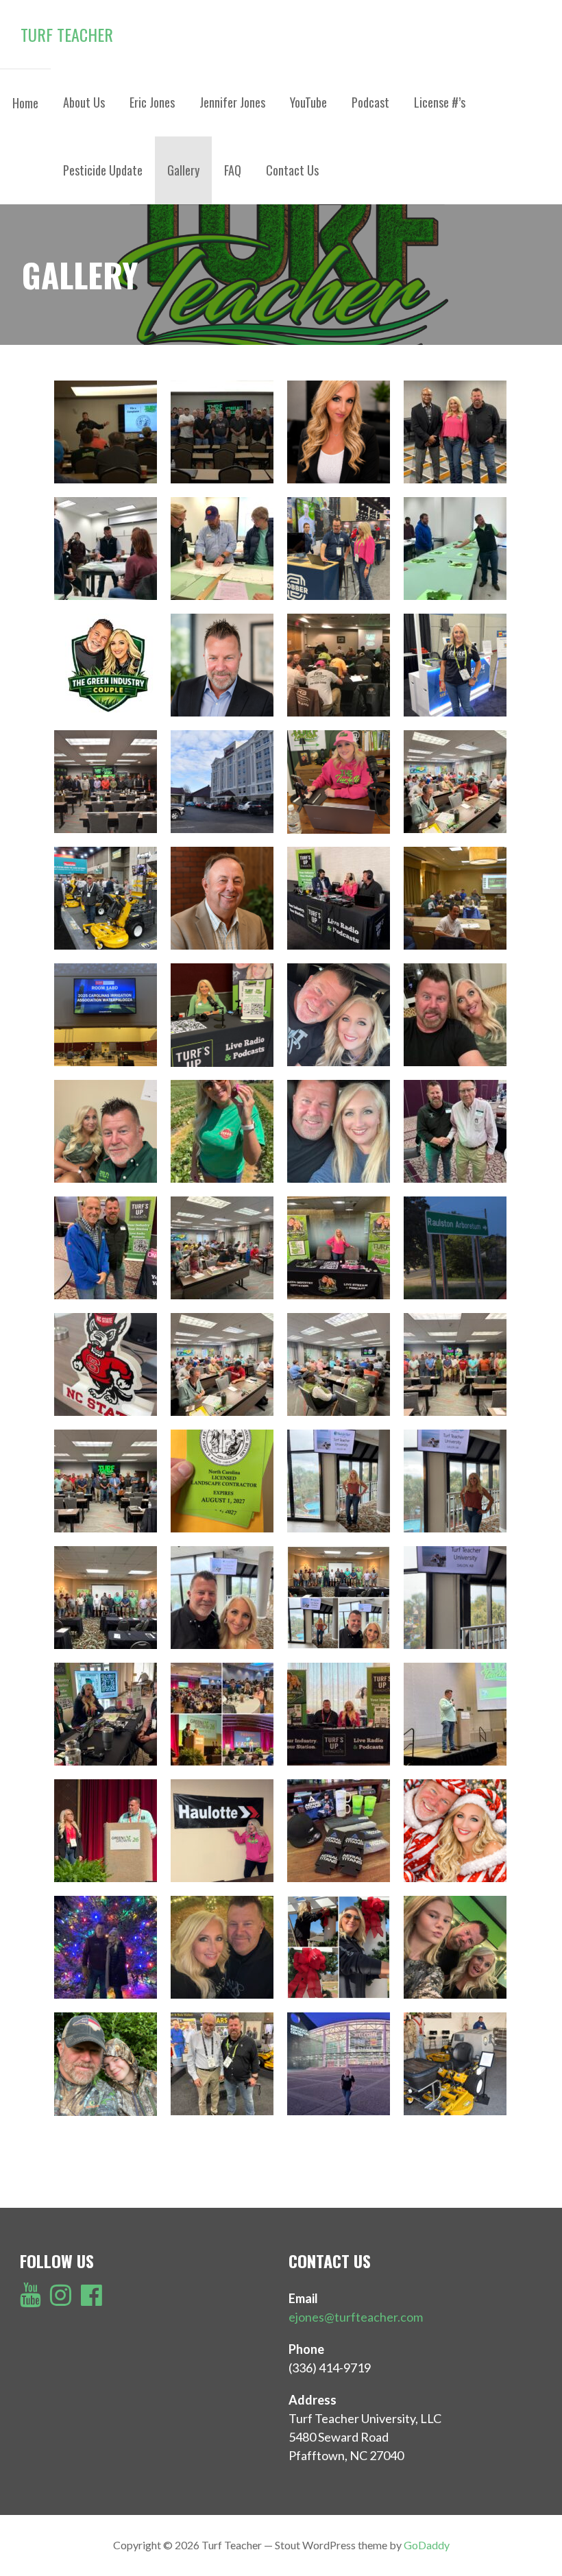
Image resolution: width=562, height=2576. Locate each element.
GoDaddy (427, 2545)
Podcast (370, 102)
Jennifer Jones (232, 102)
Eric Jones (152, 102)
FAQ (233, 170)
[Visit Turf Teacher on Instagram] (61, 2299)
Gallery (183, 170)
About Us (84, 102)
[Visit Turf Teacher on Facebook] (91, 2299)
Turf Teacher (67, 34)
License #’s (440, 102)
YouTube (308, 102)
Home (25, 103)
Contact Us (292, 170)
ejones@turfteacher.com (356, 2317)
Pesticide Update (103, 170)
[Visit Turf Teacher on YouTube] (30, 2299)
